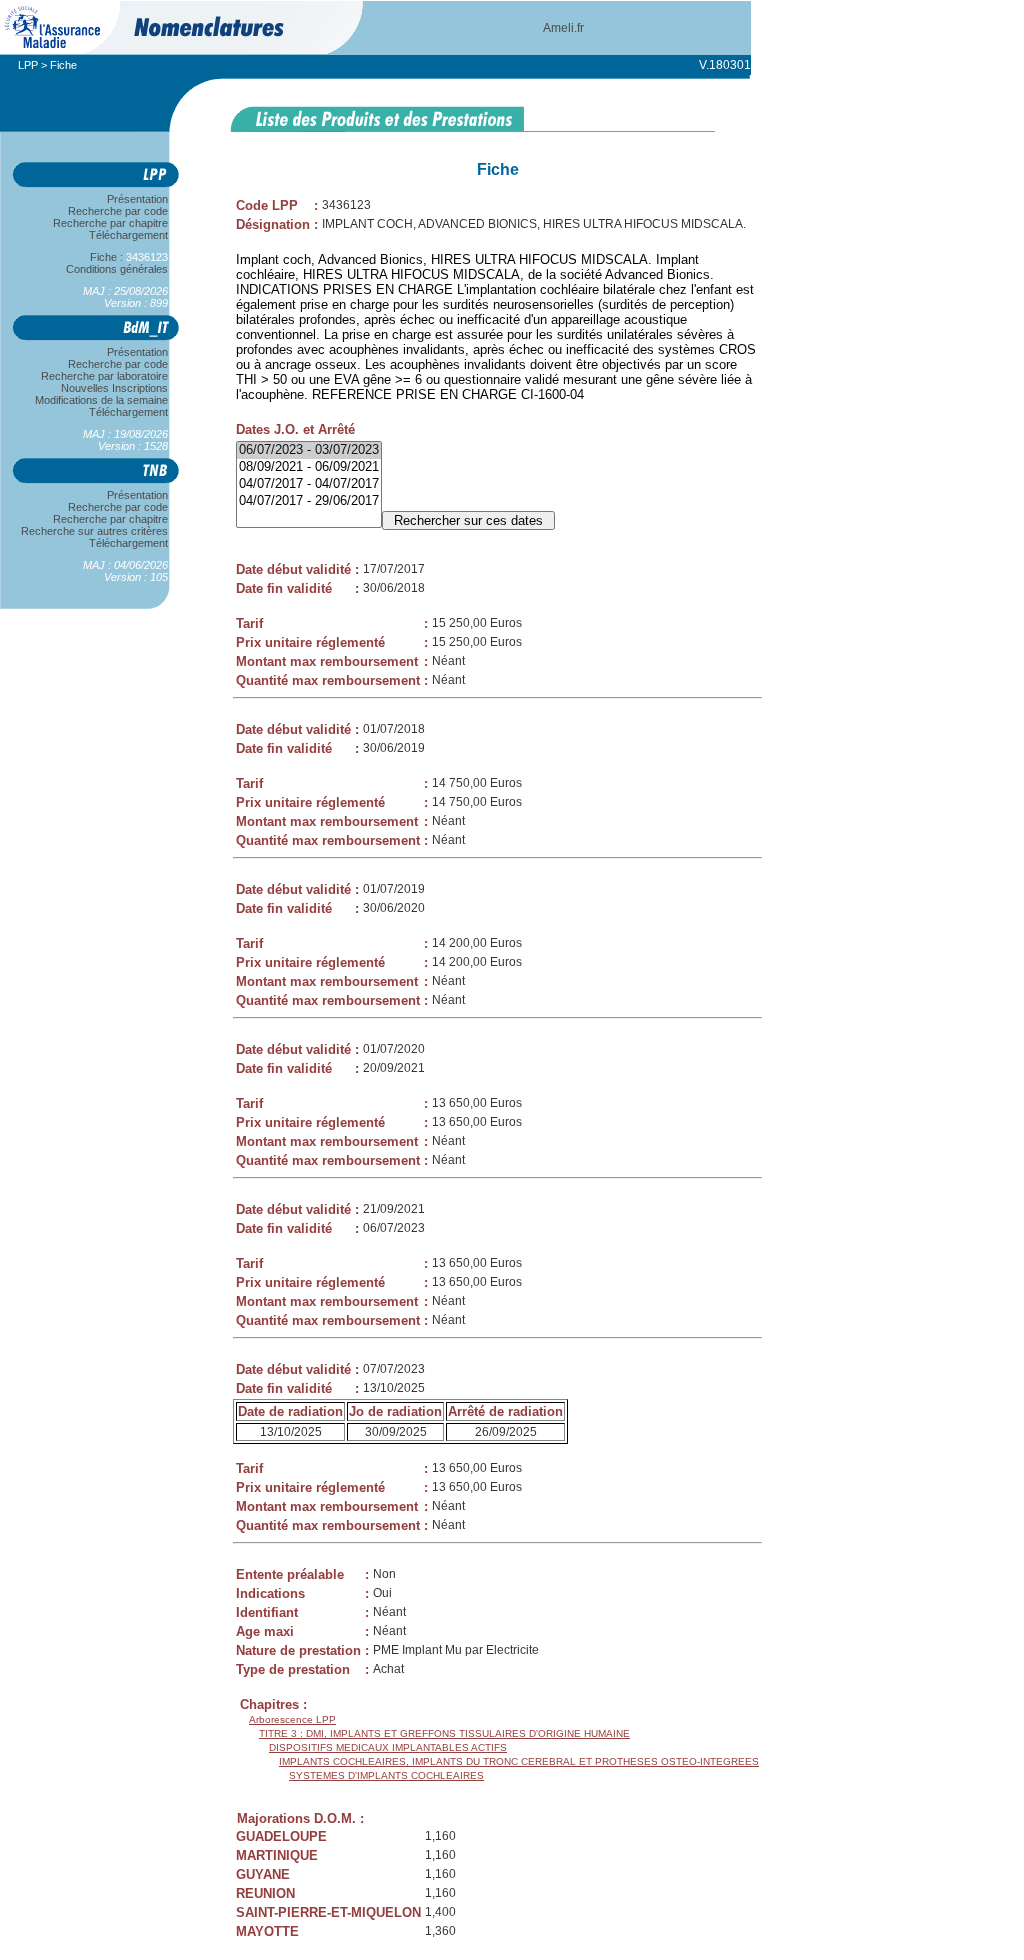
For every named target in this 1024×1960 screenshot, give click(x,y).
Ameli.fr (563, 28)
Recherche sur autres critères (94, 531)
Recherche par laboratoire (104, 376)
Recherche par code (118, 211)
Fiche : (120, 257)
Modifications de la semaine (101, 400)
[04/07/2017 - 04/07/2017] (309, 484)
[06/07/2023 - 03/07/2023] (309, 450)
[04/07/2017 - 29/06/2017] (309, 501)
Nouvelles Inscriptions (114, 388)
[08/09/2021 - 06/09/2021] (309, 467)
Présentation (137, 199)
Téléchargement (128, 235)
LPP (28, 65)
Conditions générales (117, 269)
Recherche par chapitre (110, 223)
